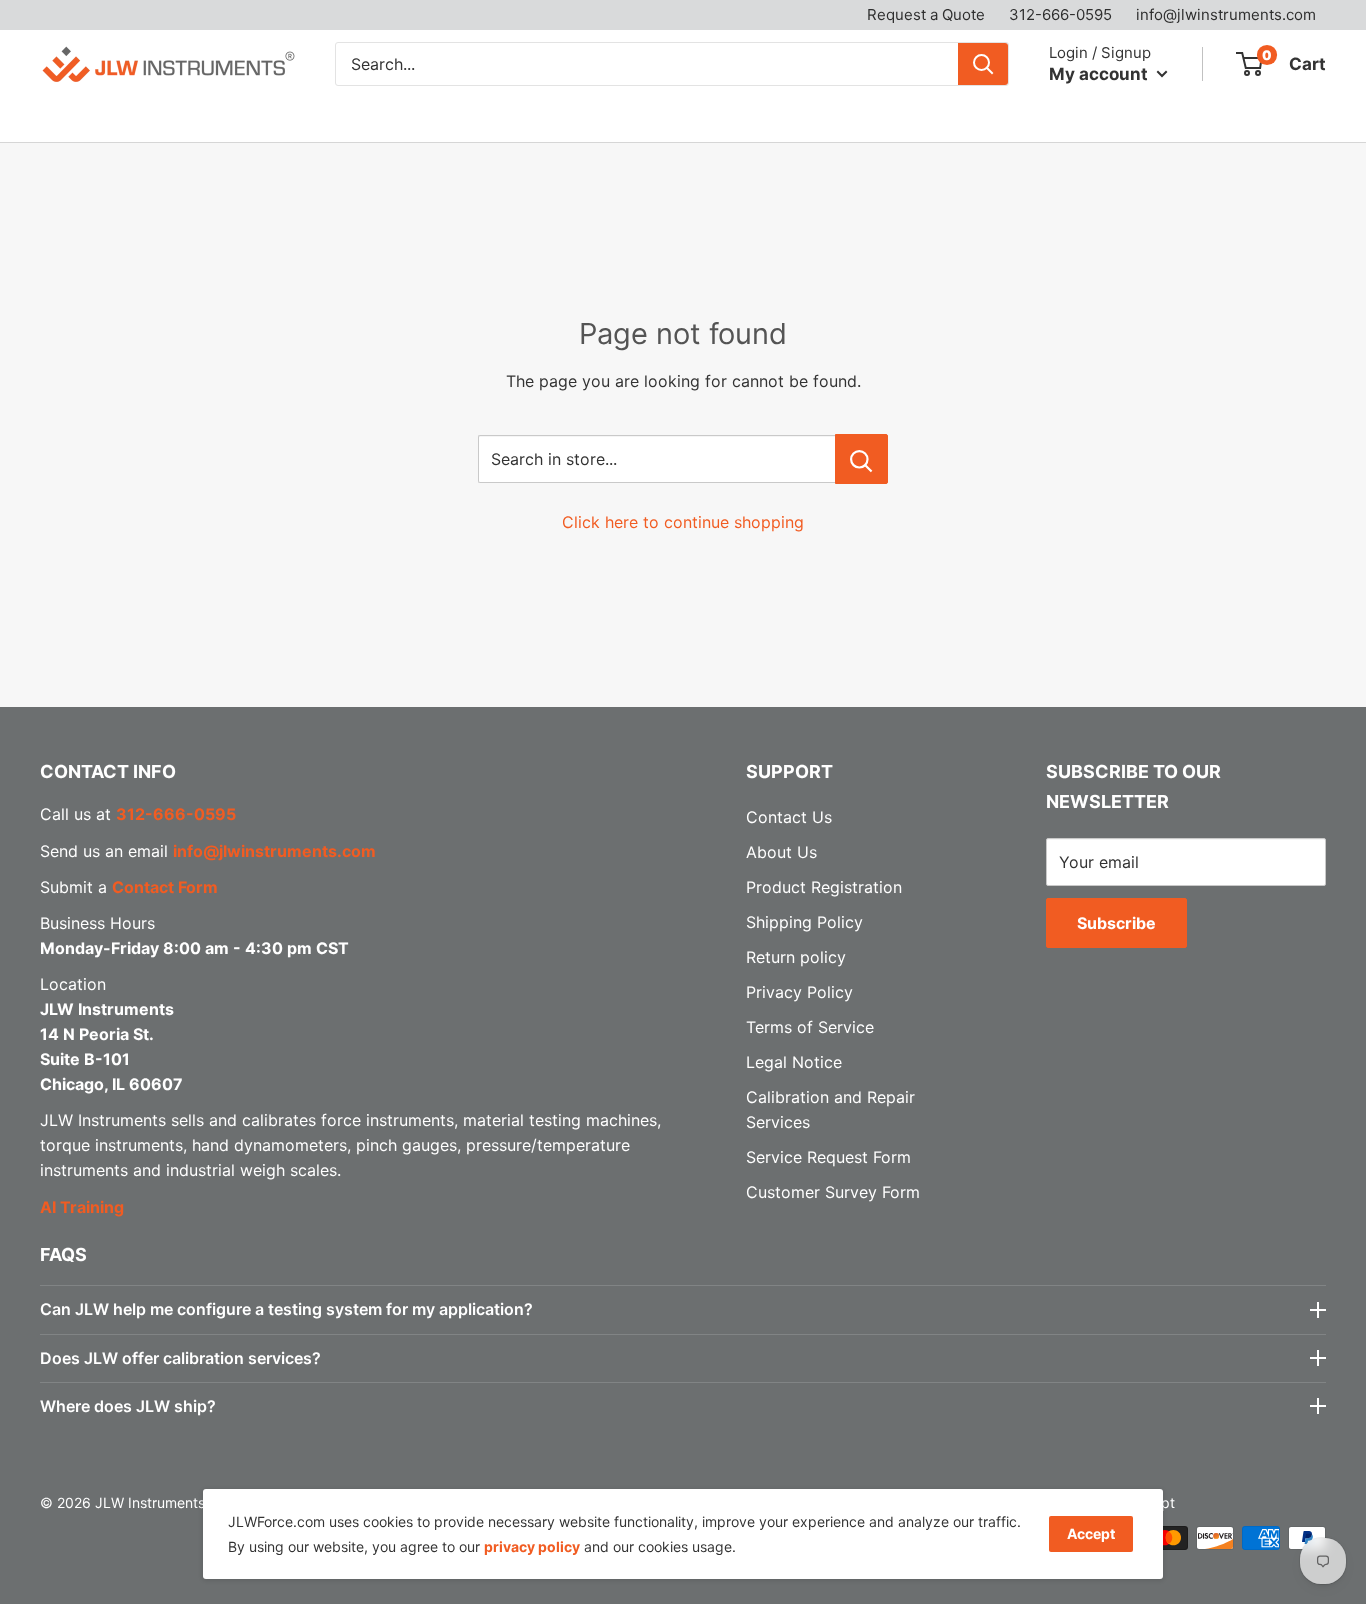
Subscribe (1116, 923)
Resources (608, 117)
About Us (739, 117)
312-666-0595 (1060, 14)
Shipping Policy (804, 922)
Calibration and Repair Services (393, 117)
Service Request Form (828, 1157)
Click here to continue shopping (683, 522)
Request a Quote (926, 14)
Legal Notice (794, 1062)
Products (74, 117)
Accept (1091, 1533)
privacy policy (532, 1546)
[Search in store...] (861, 459)
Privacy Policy (799, 992)
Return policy (796, 957)
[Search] (983, 64)
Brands (191, 117)
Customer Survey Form (833, 1192)
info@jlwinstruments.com (1226, 14)
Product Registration (824, 887)
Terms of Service (810, 1027)
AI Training (82, 1207)
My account (1100, 73)
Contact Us (853, 117)
